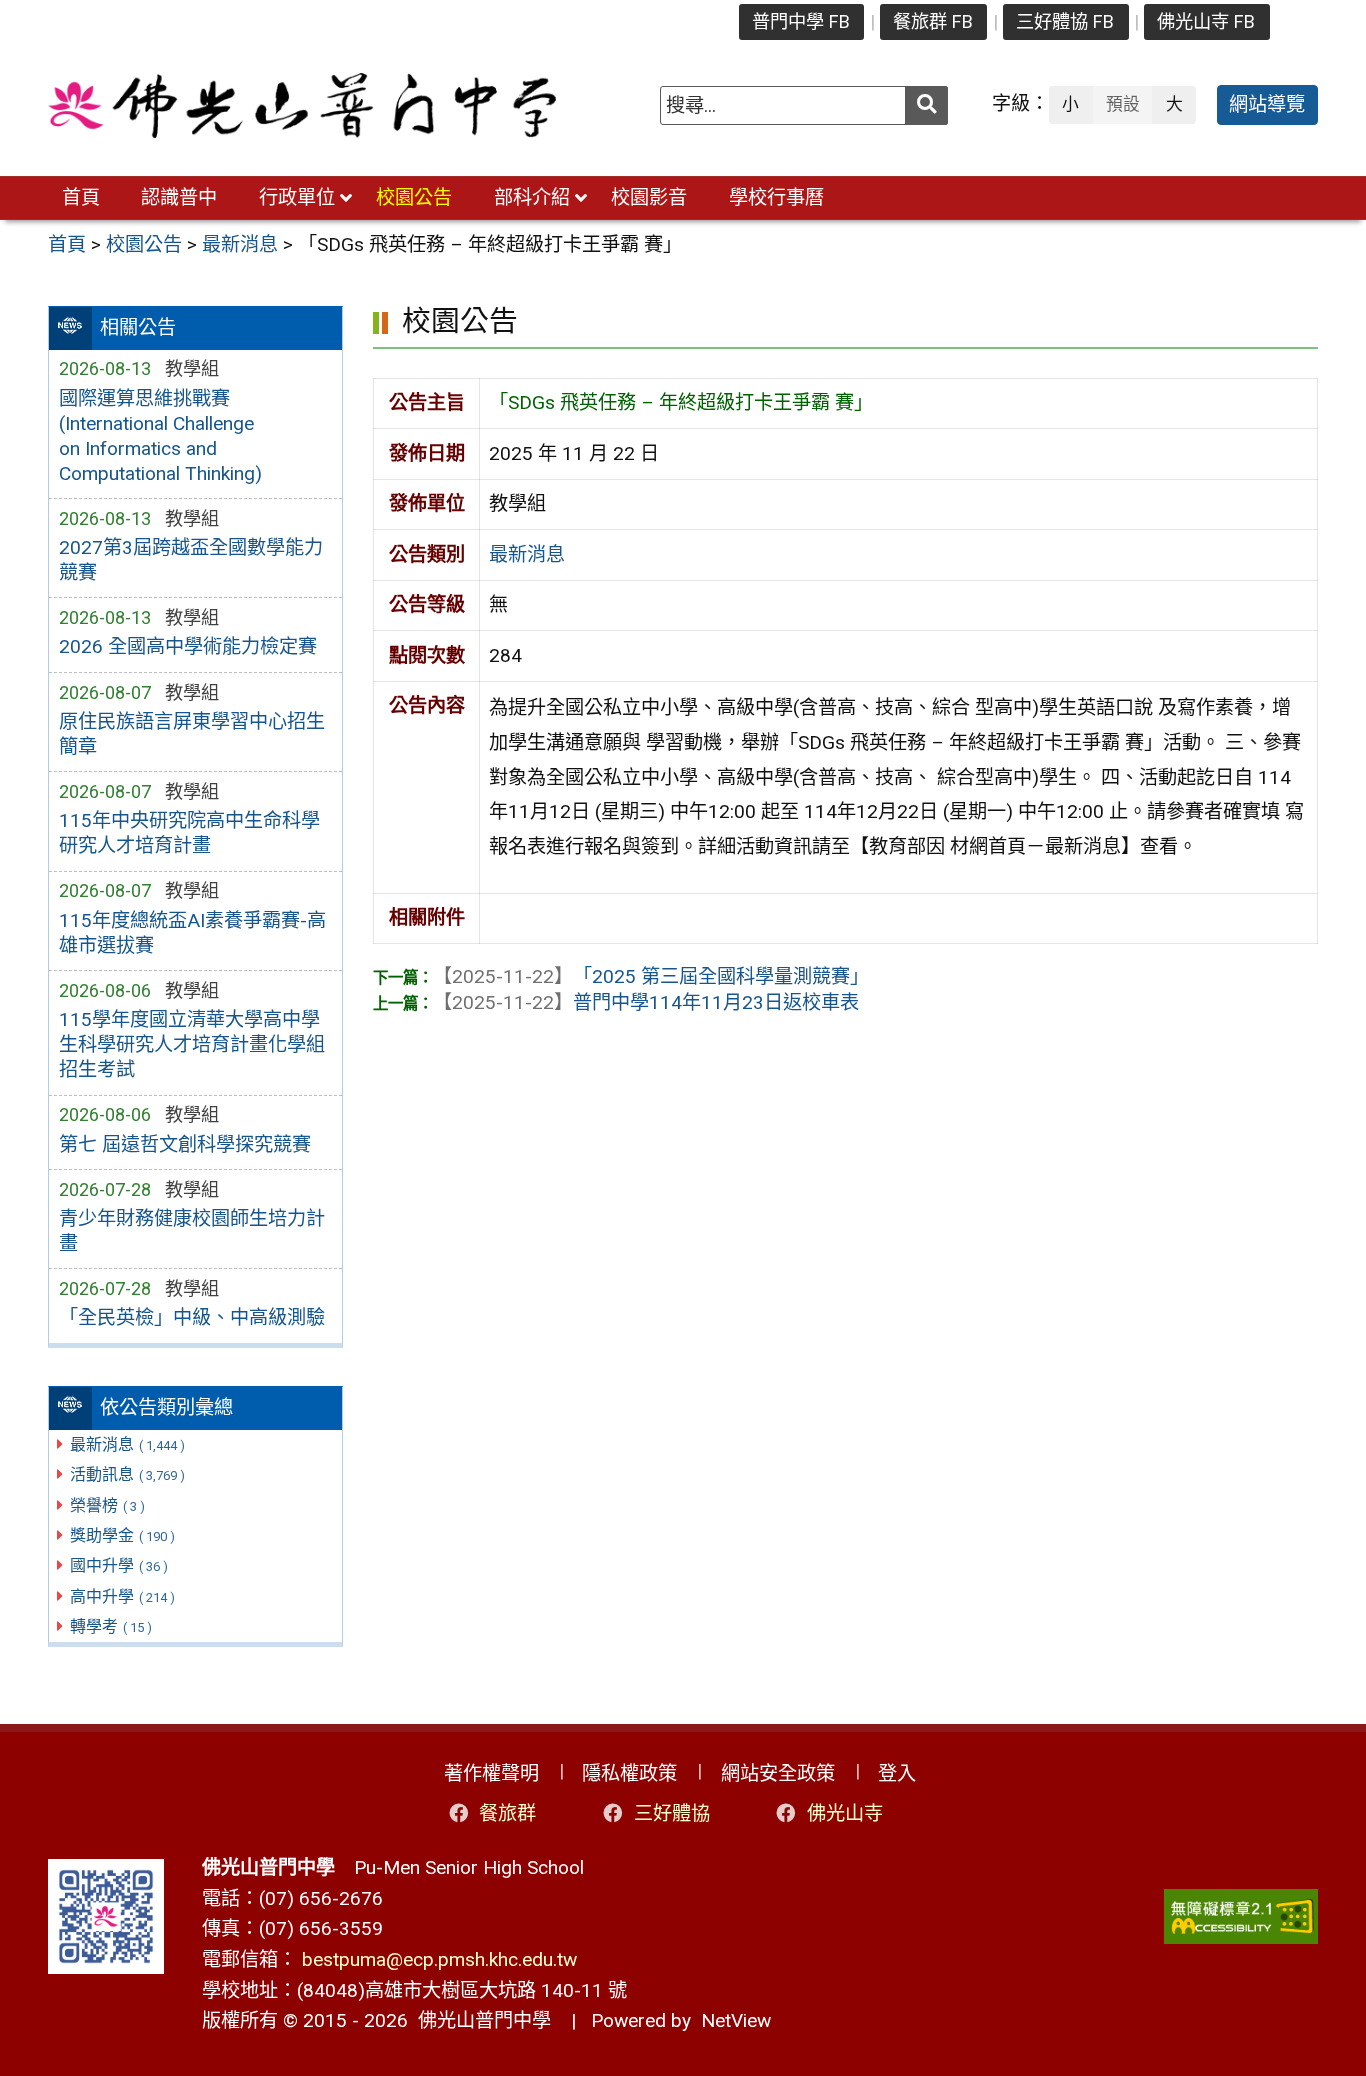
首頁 (81, 197)
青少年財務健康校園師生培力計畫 (192, 1231)
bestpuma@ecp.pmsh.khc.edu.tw (439, 1959)
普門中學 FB (801, 21)
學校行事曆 (776, 197)
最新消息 (127, 1444)
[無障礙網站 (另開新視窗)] (1241, 1916)
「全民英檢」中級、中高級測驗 (192, 1317)
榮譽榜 (107, 1505)
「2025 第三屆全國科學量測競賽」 (651, 976)
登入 (897, 1773)
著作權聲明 (491, 1773)
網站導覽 (1267, 104)
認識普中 (179, 197)
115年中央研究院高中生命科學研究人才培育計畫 (189, 833)
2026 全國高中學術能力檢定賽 (188, 646)
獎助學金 (122, 1535)
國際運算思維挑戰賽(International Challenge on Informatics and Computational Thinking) (160, 436)
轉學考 (111, 1626)
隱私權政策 (629, 1773)
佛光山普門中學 (479, 2020)
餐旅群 (507, 1813)
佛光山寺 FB (1206, 21)
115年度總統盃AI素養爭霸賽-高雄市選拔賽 (192, 933)
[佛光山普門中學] (302, 105)
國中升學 (119, 1565)
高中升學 (122, 1596)
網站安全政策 (778, 1773)
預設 (1123, 104)
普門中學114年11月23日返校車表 (646, 1002)
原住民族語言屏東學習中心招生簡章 (192, 734)
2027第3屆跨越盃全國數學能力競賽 (191, 560)
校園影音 (649, 197)
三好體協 (672, 1813)
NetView (736, 2020)
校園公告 (414, 197)
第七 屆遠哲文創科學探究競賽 (185, 1144)
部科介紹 (532, 197)
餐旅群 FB (933, 21)
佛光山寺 (845, 1813)
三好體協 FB (1065, 21)
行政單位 (297, 197)
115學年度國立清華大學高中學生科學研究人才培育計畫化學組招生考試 (192, 1044)
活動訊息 (127, 1474)
